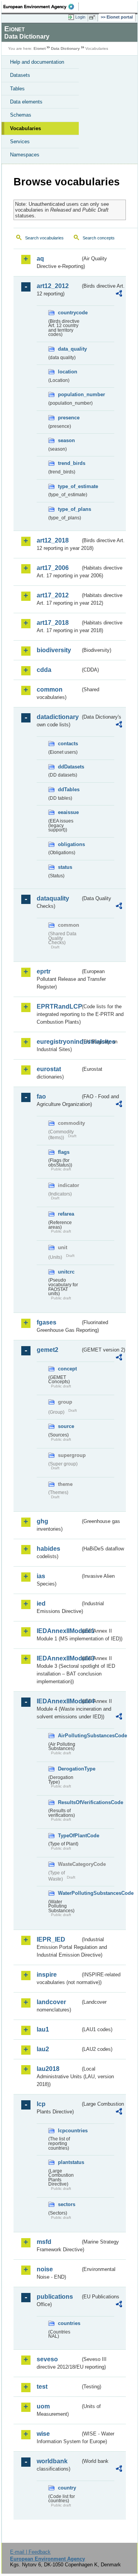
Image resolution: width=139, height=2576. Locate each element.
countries (69, 2323)
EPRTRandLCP (58, 1006)
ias (41, 1576)
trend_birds (69, 463)
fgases (47, 1322)
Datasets (20, 75)
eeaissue (68, 812)
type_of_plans (69, 509)
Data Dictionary (65, 48)
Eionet (40, 48)
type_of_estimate (69, 486)
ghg (42, 1521)
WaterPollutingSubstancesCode (69, 1893)
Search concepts (99, 238)
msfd (44, 2242)
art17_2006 (53, 568)
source (66, 1426)
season (66, 440)
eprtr (44, 971)
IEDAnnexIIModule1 (58, 1631)
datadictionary (58, 717)
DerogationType (69, 1769)
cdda (44, 670)
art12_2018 (53, 540)
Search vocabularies (44, 238)
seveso (47, 2359)
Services (20, 142)
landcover (51, 2002)
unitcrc (66, 1272)
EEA (41, 7)
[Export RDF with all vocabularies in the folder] (119, 294)
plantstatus (69, 2162)
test (42, 2387)
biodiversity (54, 650)
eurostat (49, 1069)
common (50, 689)
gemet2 (47, 1350)
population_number (69, 394)
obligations (69, 844)
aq (40, 259)
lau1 (43, 2029)
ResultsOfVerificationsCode (69, 1802)
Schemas (21, 115)
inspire (47, 1975)
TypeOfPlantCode (69, 1836)
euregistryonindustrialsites (58, 1042)
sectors (67, 2204)
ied (41, 1603)
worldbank (52, 2461)
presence (69, 418)
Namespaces (25, 155)
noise (45, 2269)
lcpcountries (69, 2131)
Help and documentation (37, 62)
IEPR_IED (51, 1939)
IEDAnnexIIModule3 (58, 1658)
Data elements (26, 102)
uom (43, 2406)
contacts (68, 744)
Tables (17, 89)
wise (43, 2434)
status (65, 867)
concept (67, 1369)
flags (64, 1152)
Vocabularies (25, 128)
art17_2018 (53, 623)
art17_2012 (53, 595)
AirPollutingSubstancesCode (69, 1736)
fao (41, 1096)
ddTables (69, 789)
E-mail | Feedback (30, 2552)
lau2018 (48, 2069)
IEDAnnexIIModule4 (58, 1701)
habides (48, 1549)
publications (55, 2297)
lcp (41, 2104)
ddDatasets (69, 767)
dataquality (53, 898)
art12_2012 (53, 286)
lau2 (43, 2049)
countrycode (69, 313)
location (68, 372)
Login (80, 17)
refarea (66, 1214)
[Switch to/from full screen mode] (93, 17)
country (67, 2488)
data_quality (69, 349)
